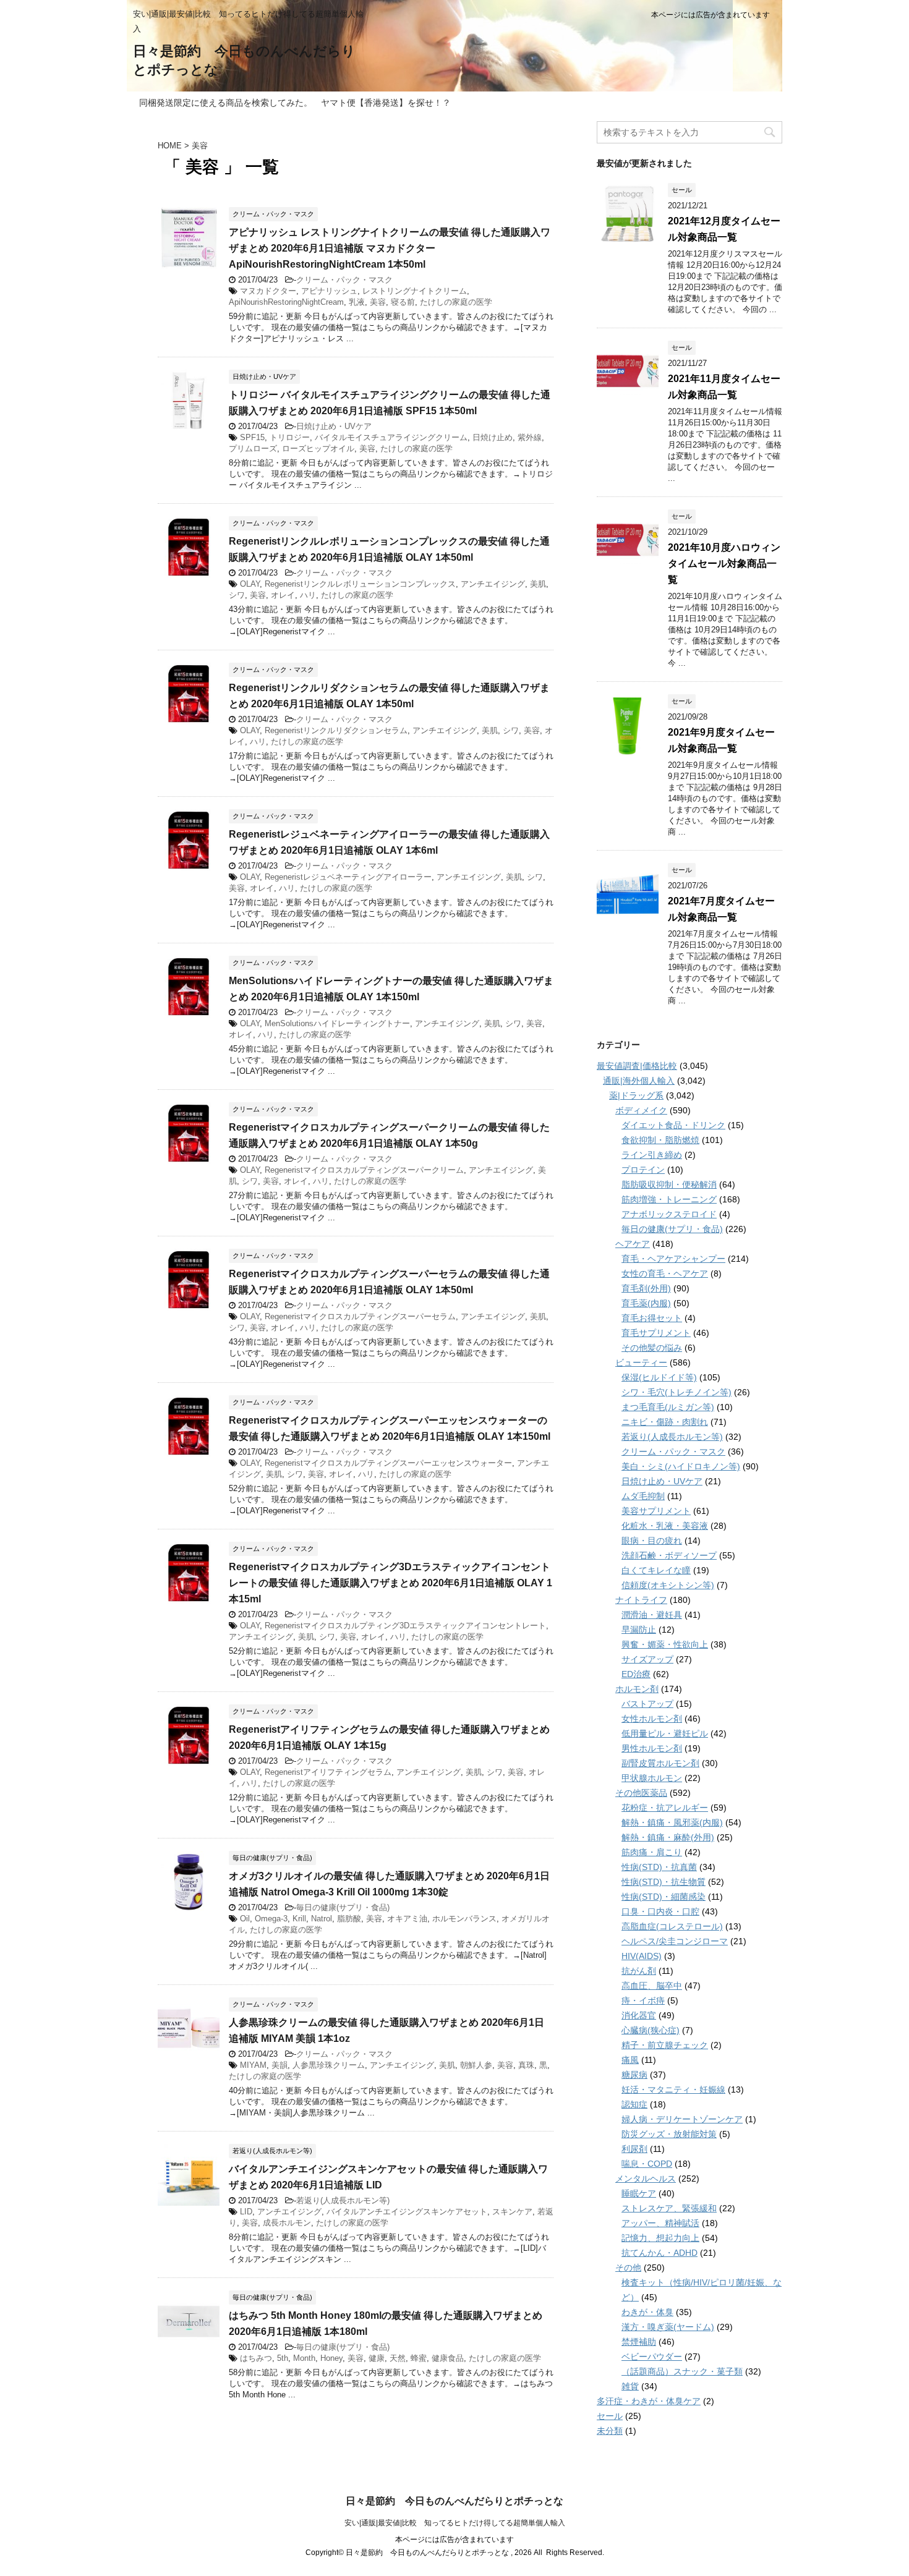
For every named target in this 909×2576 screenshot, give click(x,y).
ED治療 (636, 1674)
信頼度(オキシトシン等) (668, 1585)
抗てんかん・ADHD (659, 2253)
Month (304, 2358)
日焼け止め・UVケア (334, 426)
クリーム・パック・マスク (344, 280)
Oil (245, 1919)
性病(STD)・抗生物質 (664, 1882)
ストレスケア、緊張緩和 (669, 2208)
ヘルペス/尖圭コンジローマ (675, 1941)
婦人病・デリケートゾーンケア (682, 2119)
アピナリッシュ (329, 291)
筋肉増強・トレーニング (669, 1199)
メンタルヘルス (646, 2179)
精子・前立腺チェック (665, 2045)
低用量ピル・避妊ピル (665, 1733)
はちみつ (256, 2358)
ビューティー (641, 1362)
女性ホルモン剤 (652, 1719)
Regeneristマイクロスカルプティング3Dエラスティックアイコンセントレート (405, 1626)
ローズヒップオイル (318, 448)
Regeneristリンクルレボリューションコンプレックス (360, 584)
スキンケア (512, 2212)
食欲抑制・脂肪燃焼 (660, 1140)
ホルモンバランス (464, 1919)
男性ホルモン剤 (652, 1748)
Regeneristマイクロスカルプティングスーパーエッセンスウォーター (388, 1463)
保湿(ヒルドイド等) (659, 1377)
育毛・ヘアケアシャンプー (673, 1259)
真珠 (526, 2065)
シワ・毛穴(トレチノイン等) (676, 1392)
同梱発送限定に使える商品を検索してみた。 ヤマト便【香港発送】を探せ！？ (295, 103)
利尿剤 (634, 2149)
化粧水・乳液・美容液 (665, 1526)
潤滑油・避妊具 (652, 1615)
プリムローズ (253, 448)
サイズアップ (647, 1659)
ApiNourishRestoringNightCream (286, 302)
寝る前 (403, 302)
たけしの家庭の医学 (456, 302)
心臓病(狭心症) (651, 2030)
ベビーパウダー (652, 2357)
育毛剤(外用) (646, 1288)
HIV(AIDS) (642, 1956)
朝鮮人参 (476, 2065)
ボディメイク (641, 1110)
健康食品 (448, 2358)
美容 (378, 302)
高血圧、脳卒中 (652, 1986)
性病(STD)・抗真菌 (659, 1867)
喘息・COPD (647, 2164)
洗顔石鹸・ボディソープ (669, 1555)
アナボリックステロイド (669, 1214)
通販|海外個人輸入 (639, 1081)
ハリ (308, 595)
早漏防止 (639, 1630)
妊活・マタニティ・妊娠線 (673, 2089)
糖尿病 (634, 2075)
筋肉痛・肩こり (652, 1852)
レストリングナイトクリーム (415, 291)
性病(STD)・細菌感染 (664, 1897)
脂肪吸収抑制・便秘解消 (669, 1184)
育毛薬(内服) (646, 1303)
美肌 (538, 584)
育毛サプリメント (656, 1333)
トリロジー (290, 437)
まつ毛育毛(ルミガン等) (668, 1407)
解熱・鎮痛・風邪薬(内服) (672, 1822)
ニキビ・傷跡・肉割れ (665, 1422)
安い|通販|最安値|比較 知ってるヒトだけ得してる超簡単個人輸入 (455, 2523)
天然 (398, 2358)
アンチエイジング (493, 584)
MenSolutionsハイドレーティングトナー (337, 1023)
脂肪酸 (349, 1919)
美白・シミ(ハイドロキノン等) (681, 1466)
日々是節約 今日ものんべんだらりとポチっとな (454, 2501)
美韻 (280, 2065)
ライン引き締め (652, 1155)
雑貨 (630, 2386)
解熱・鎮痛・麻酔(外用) (668, 1837)
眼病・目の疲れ (652, 1541)
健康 (377, 2358)
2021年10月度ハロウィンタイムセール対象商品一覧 (724, 563)
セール (610, 2416)
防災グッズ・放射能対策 (669, 2134)
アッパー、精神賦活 (660, 2223)
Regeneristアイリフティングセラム (328, 1772)
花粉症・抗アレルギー (665, 1808)
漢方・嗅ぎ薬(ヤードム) (668, 2327)
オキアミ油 (407, 1919)
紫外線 (530, 437)
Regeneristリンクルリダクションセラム (336, 730)
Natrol (322, 1919)
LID (246, 2212)
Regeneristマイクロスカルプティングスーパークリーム (364, 1170)
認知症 (634, 2104)
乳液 (357, 302)
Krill (299, 1919)
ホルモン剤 (637, 1689)
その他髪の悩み (652, 1348)
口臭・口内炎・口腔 (660, 1911)
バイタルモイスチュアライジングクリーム (391, 437)
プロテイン (643, 1170)
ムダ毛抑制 (643, 1496)
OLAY (250, 584)
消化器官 (639, 2015)
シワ (237, 595)
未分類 (610, 2431)
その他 (628, 2268)
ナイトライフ (641, 1600)
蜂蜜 (419, 2358)
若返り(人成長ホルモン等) (343, 2200)
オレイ (283, 595)
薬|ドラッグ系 (636, 1095)
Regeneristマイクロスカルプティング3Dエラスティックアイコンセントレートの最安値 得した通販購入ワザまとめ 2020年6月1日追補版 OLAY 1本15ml (390, 1583)
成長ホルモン (287, 2223)
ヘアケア (633, 1244)
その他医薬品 (641, 1793)
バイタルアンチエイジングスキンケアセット (407, 2212)
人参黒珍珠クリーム (329, 2065)
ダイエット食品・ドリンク (673, 1125)
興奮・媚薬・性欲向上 (665, 1644)
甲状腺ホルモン (652, 1778)
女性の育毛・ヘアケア (665, 1273)
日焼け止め (493, 437)
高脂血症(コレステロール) (672, 1926)
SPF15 (252, 437)
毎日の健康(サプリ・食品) (343, 1907)
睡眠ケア (639, 2193)
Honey (331, 2358)
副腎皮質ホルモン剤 (660, 1763)
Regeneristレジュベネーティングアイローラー (348, 877)
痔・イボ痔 (643, 2000)
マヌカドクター (268, 291)
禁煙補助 (639, 2342)
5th (283, 2358)
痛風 (630, 2060)
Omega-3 (271, 1919)
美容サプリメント (656, 1511)
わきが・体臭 (647, 2312)
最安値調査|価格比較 (637, 1066)
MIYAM (253, 2065)
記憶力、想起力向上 (660, 2238)
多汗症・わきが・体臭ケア (649, 2401)
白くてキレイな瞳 (656, 1570)
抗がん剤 (639, 1971)
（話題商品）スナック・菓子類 (682, 2371)
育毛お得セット (652, 1318)
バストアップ (647, 1704)
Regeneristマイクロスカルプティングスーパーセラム (360, 1316)
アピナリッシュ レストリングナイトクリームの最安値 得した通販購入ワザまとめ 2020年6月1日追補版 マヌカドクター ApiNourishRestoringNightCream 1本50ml (390, 248)
